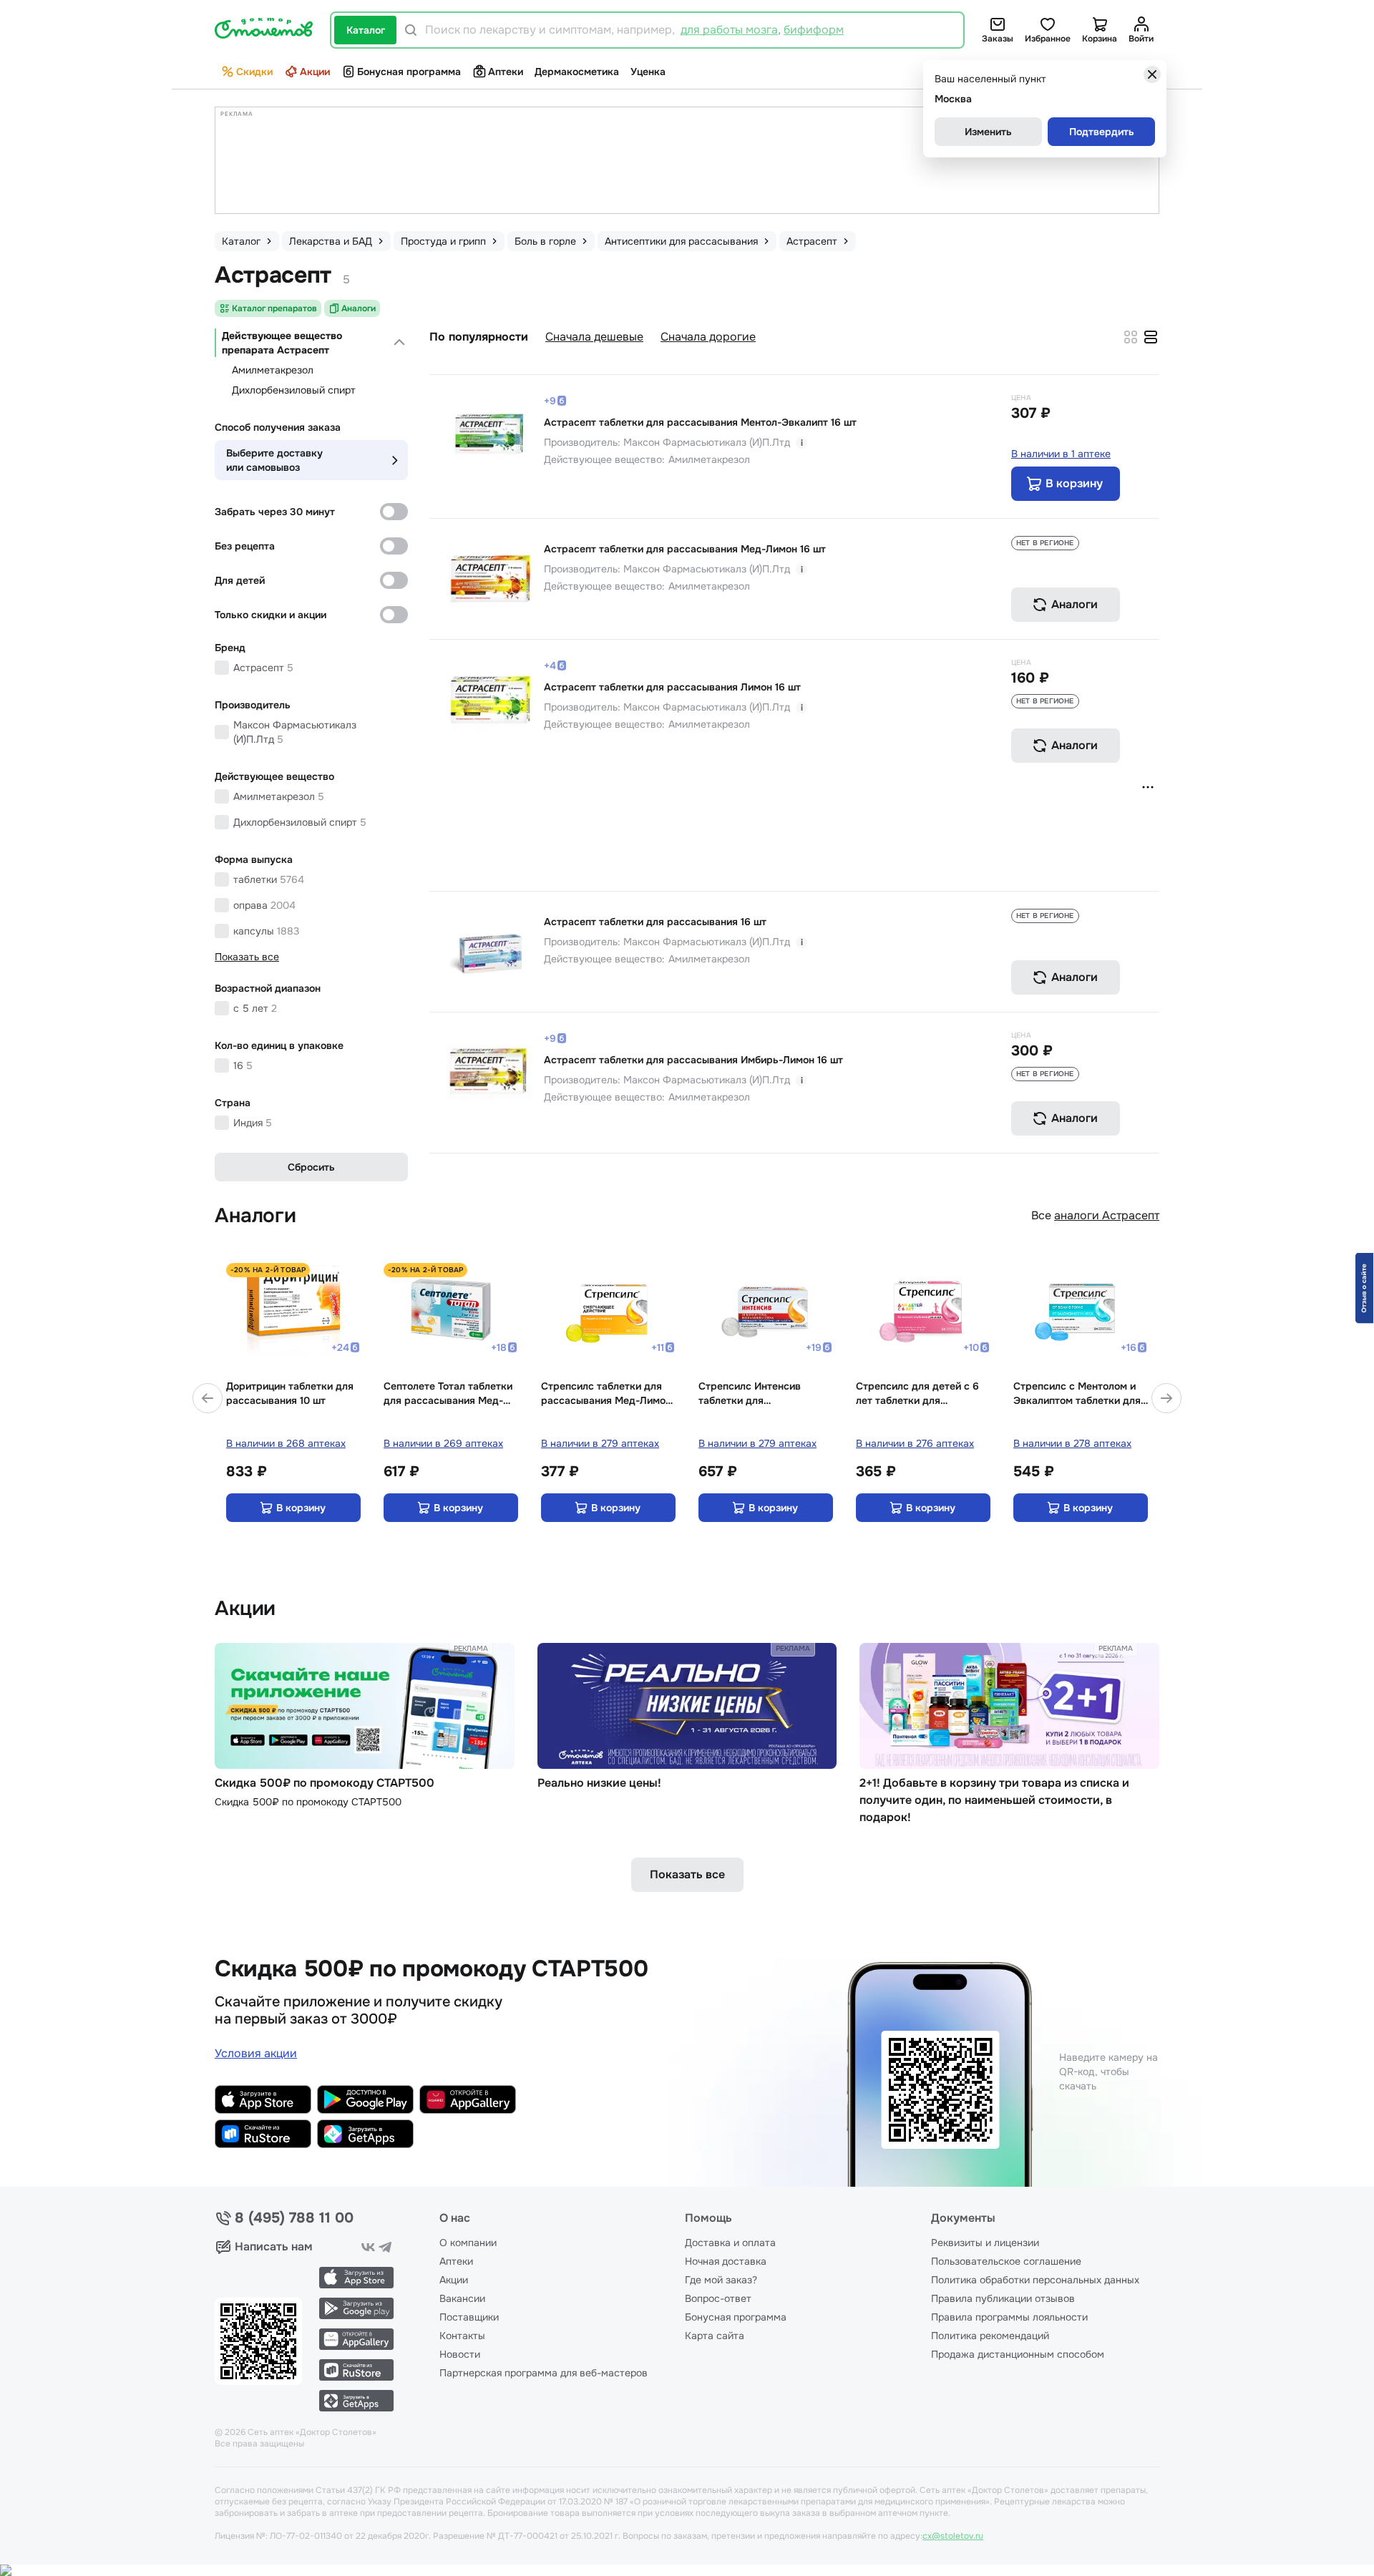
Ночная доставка (726, 2261)
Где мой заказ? (721, 2280)
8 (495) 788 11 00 (294, 2218)
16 (243, 1065)
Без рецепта (245, 546)
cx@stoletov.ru (953, 2536)
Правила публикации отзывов (1003, 2298)
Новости (460, 2354)
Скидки (254, 72)
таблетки (269, 879)
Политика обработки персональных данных (1035, 2280)
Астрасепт (263, 668)
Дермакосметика (577, 72)
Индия (253, 1123)
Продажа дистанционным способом (1018, 2354)
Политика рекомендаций (990, 2336)
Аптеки (506, 72)
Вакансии (462, 2298)
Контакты (462, 2336)
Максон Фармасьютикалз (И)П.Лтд (295, 732)
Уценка (648, 72)
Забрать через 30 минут (275, 512)
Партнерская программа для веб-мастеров (544, 2373)
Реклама (471, 1648)
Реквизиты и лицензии (985, 2243)
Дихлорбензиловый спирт (294, 390)
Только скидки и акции (271, 615)
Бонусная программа (409, 72)
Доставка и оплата (730, 2243)
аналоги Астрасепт (1107, 1215)
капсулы (266, 931)
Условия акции (256, 2053)
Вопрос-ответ (718, 2298)
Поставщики (469, 2317)
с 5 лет (255, 1008)
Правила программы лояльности (1009, 2317)
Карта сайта (715, 2336)
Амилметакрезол (273, 370)
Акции (315, 72)
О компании (468, 2243)
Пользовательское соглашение (1006, 2261)
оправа (264, 905)
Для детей (240, 580)
